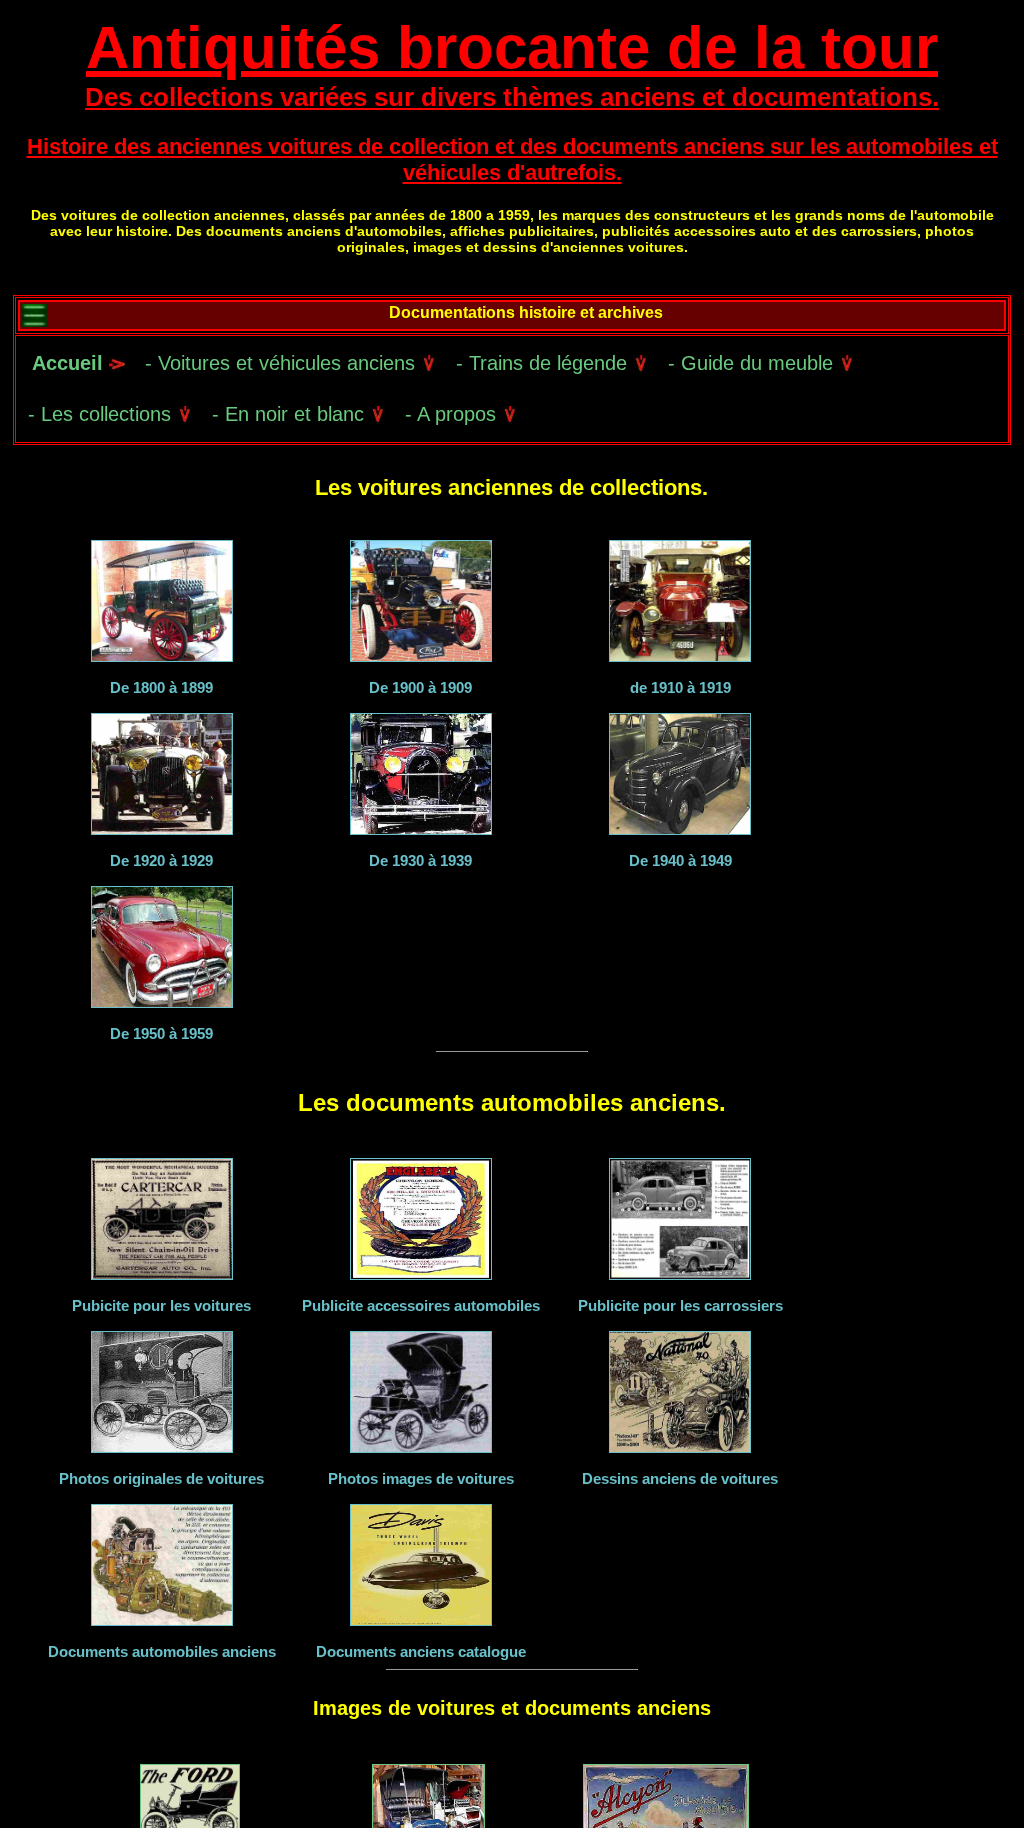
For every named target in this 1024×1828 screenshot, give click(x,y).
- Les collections (102, 414)
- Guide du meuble (753, 363)
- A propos (453, 414)
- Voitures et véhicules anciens (283, 363)
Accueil (67, 363)
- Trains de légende (544, 363)
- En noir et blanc (291, 414)
